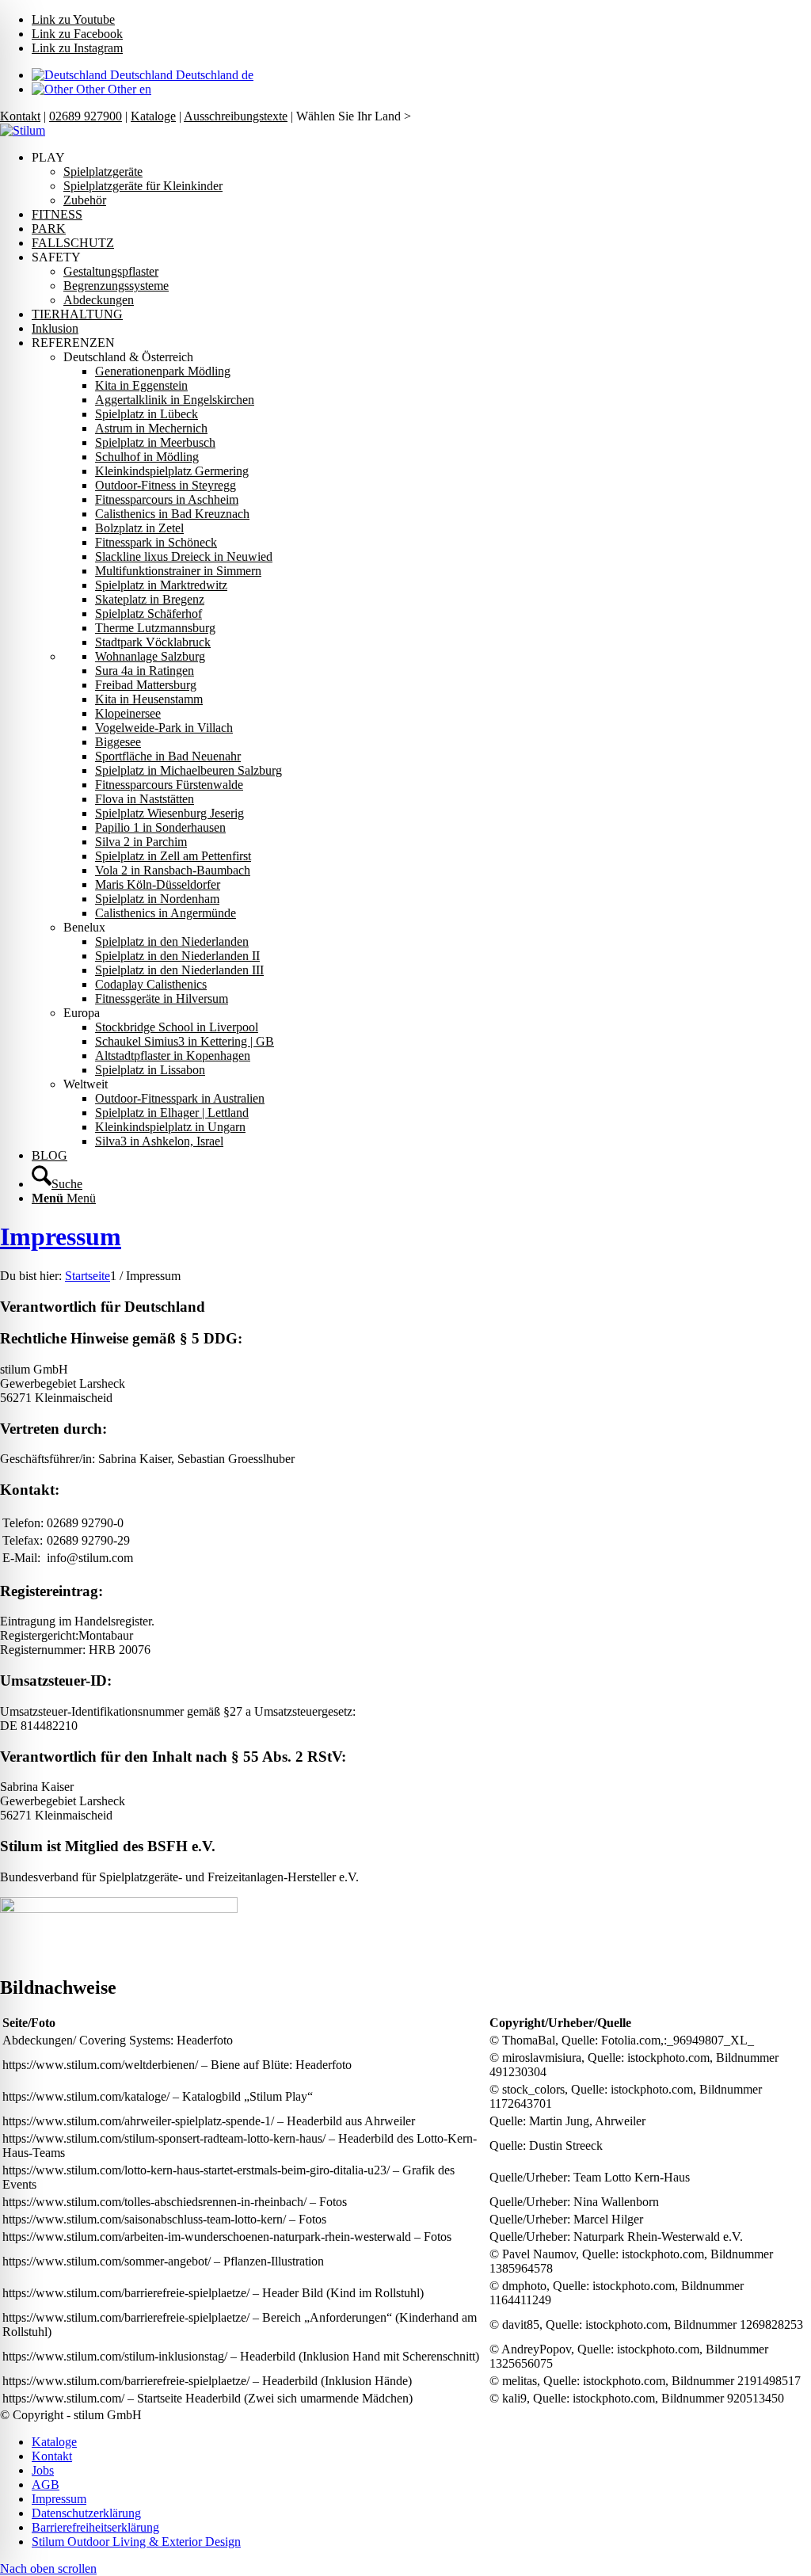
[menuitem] (421, 179)
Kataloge (153, 116)
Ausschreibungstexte (236, 116)
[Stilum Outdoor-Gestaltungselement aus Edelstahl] (23, 130)
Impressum (61, 1237)
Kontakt (20, 116)
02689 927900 (86, 116)
